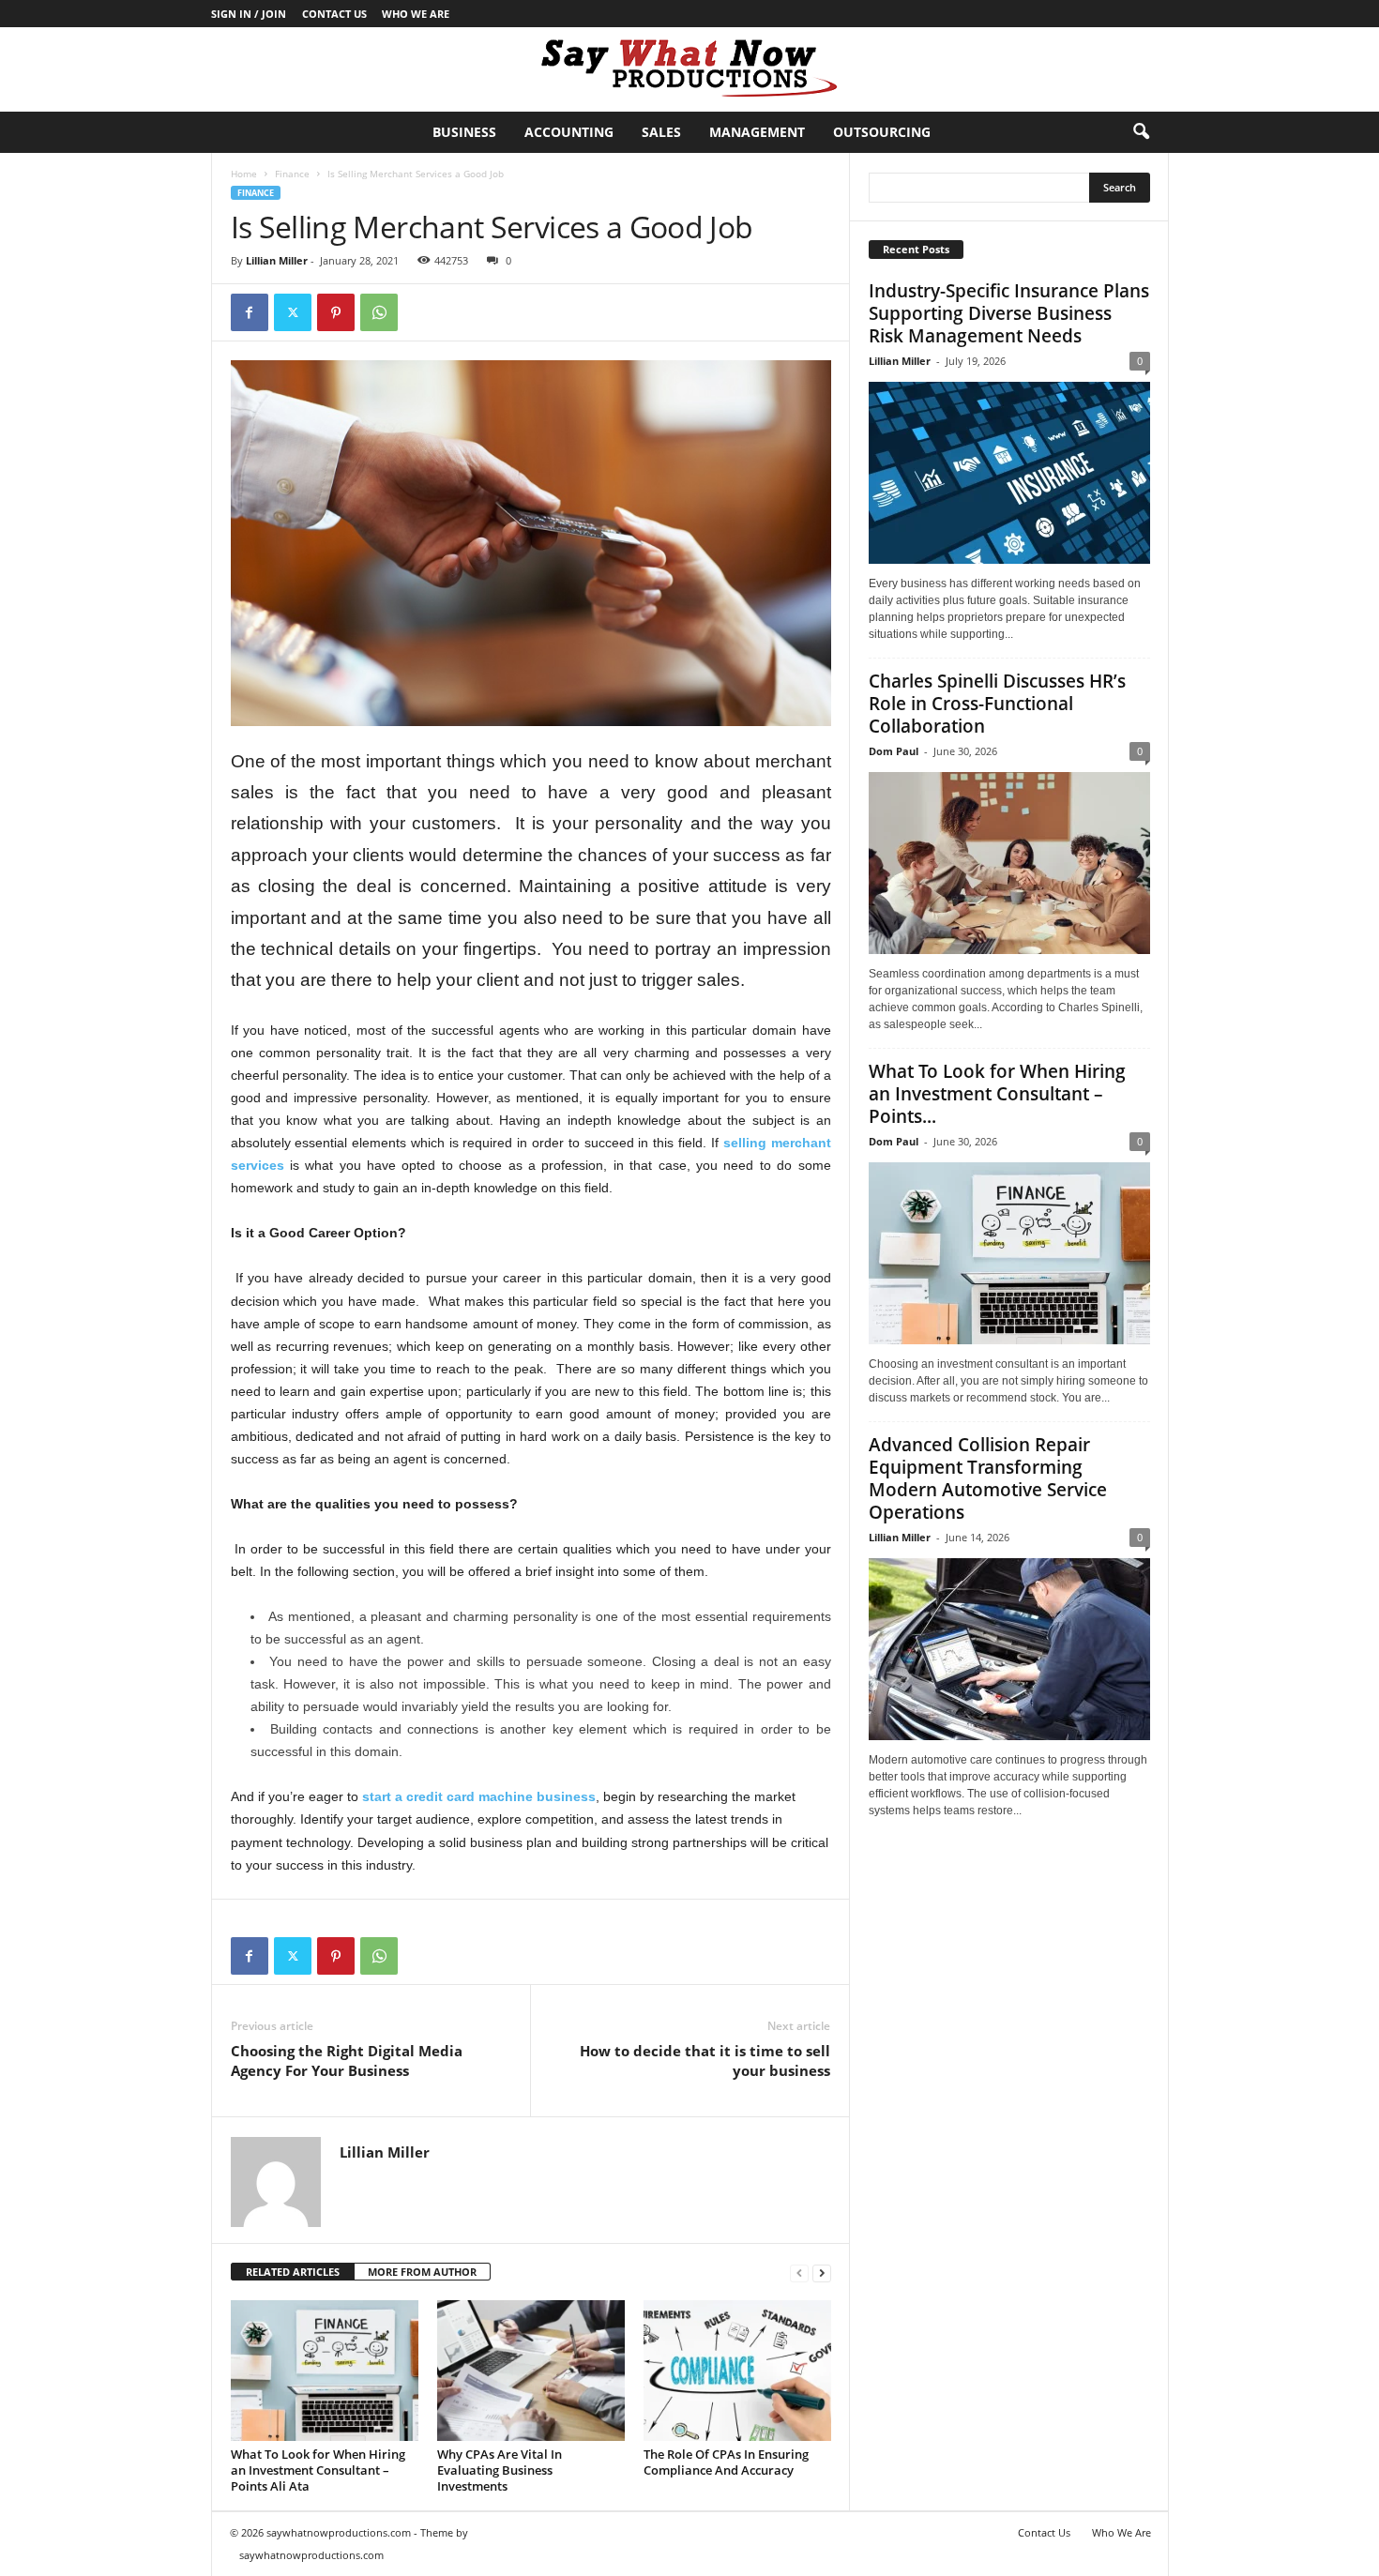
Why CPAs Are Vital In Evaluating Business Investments (500, 2470)
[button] (1141, 132)
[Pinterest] (336, 312)
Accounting (569, 132)
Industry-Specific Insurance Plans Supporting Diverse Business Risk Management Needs (1009, 313)
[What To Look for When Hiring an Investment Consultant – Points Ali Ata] (325, 2371)
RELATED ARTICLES (293, 2272)
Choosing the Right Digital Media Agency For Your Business (347, 2061)
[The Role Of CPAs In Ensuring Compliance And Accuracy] (737, 2371)
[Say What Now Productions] (689, 69)
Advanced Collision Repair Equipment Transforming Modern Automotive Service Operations (988, 1478)
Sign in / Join (249, 14)
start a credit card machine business (479, 1796)
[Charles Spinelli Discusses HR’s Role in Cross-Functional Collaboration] (1009, 863)
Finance (292, 174)
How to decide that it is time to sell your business (705, 2061)
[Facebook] (250, 312)
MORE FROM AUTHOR (422, 2272)
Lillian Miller (277, 260)
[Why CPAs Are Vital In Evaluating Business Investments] (531, 2371)
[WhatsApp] (379, 312)
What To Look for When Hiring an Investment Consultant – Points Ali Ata (318, 2470)
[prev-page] (799, 2273)
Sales (661, 132)
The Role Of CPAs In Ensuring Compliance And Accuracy (726, 2462)
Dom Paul (894, 751)
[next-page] (822, 2273)
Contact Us (334, 14)
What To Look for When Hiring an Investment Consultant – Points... (997, 1094)
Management (757, 132)
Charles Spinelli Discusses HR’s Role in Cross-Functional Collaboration (997, 704)
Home (244, 174)
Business (464, 132)
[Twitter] (293, 312)
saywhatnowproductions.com (311, 2555)
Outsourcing (882, 132)
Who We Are (416, 14)
